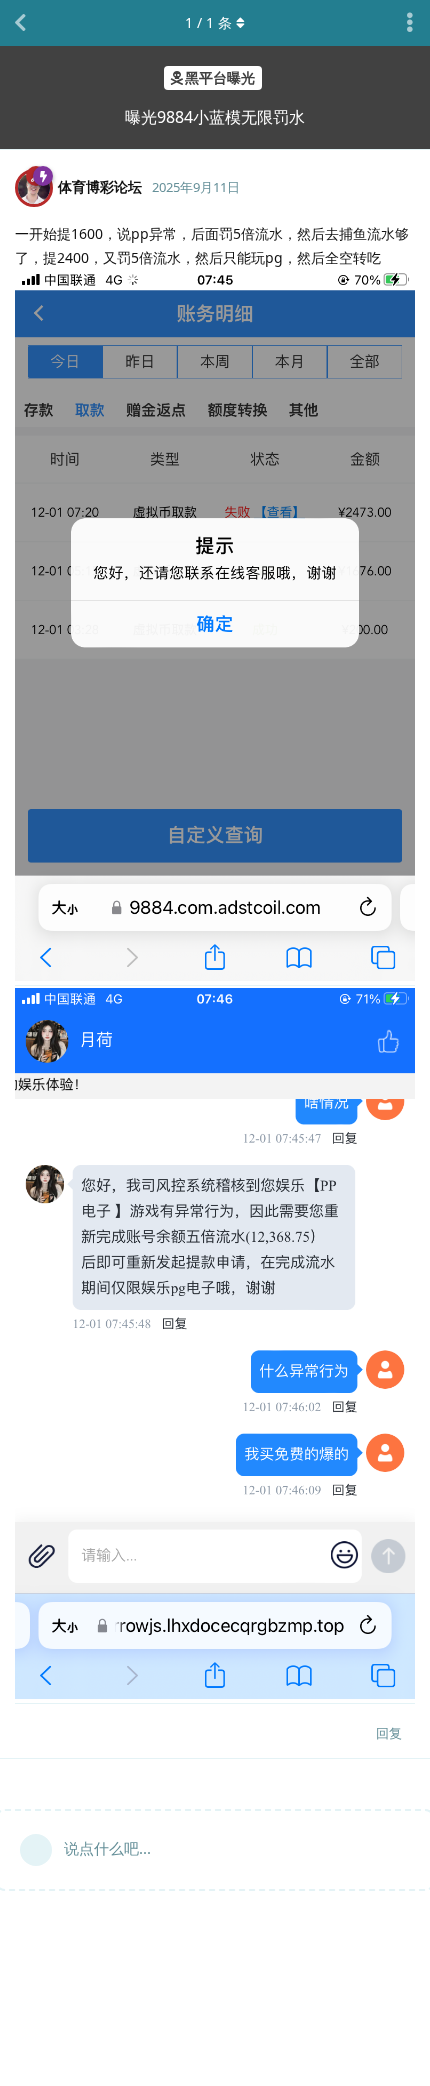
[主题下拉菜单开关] (410, 23)
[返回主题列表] (20, 23)
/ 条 (208, 22)
